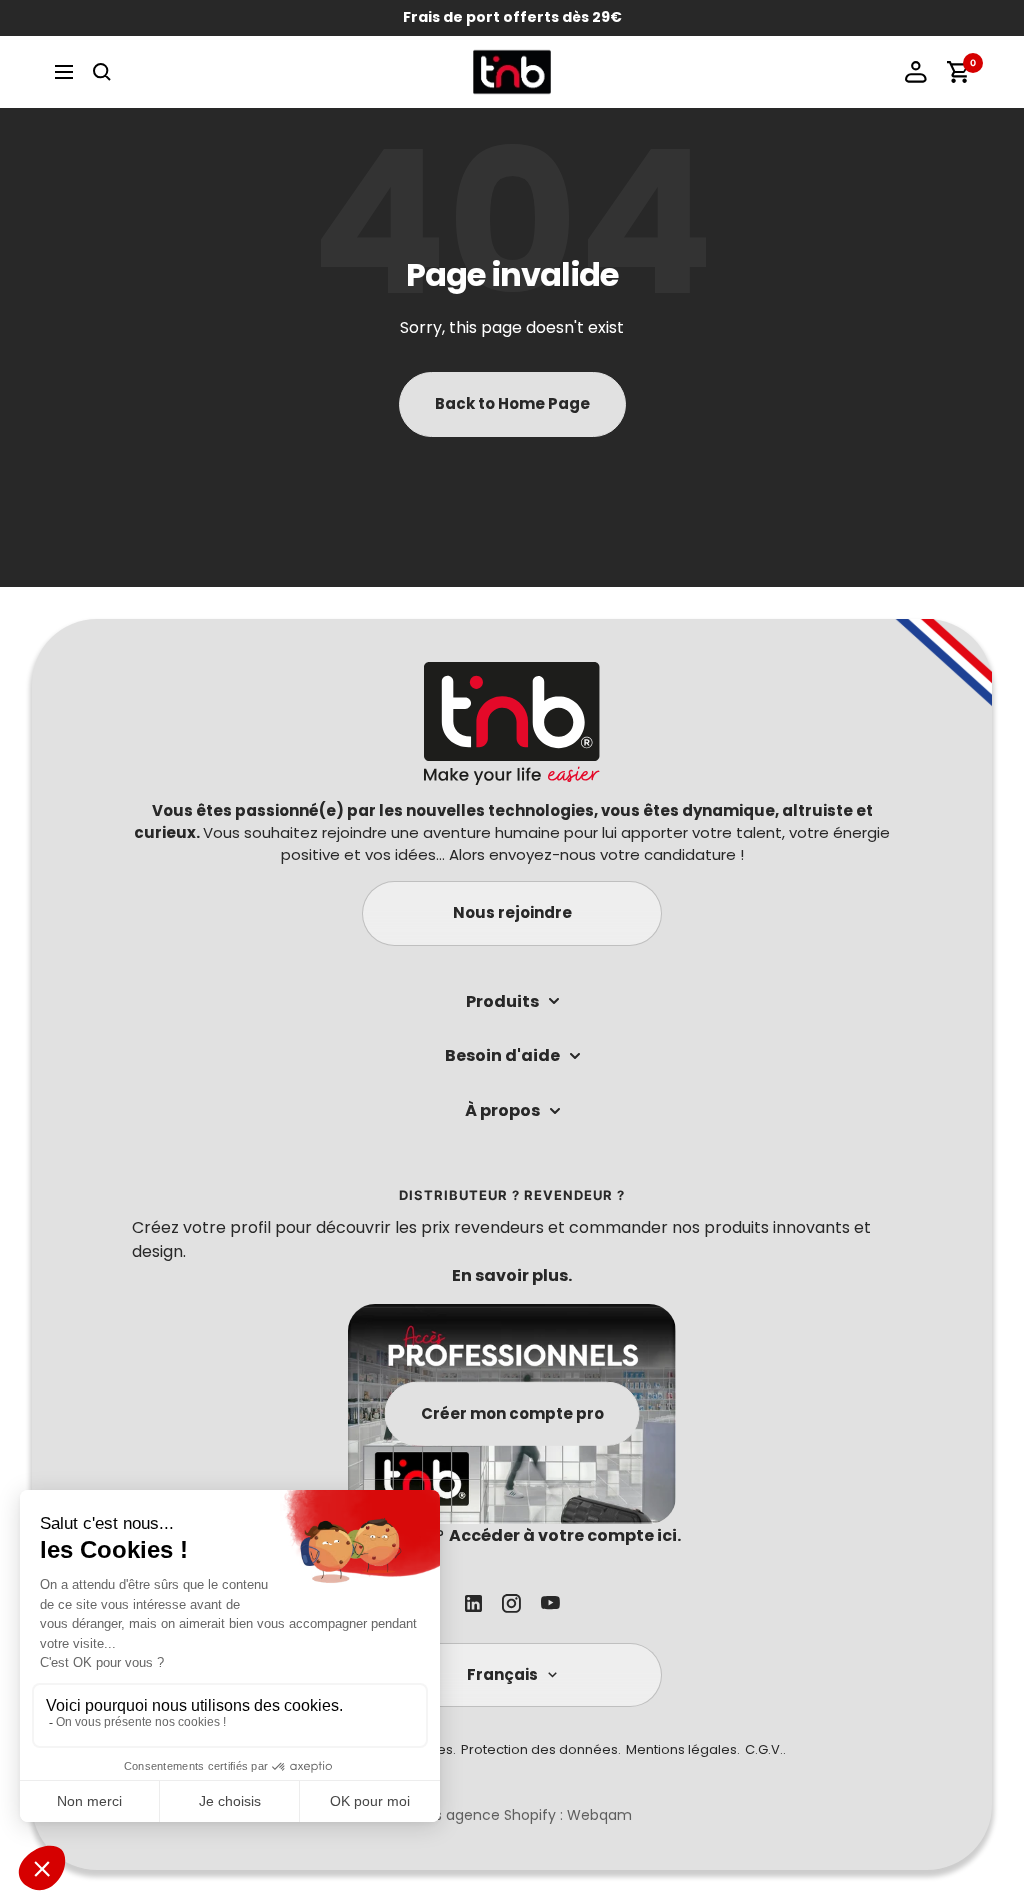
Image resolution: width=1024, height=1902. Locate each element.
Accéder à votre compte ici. (565, 1535)
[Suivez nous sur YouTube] (550, 1603)
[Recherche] (102, 72)
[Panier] (958, 72)
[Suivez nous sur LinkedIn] (473, 1603)
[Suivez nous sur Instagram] (511, 1603)
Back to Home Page (512, 403)
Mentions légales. (683, 1749)
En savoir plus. (512, 1275)
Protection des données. (541, 1749)
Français (502, 1674)
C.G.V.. (765, 1749)
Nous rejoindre (512, 912)
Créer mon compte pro (512, 1412)
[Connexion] (916, 72)
